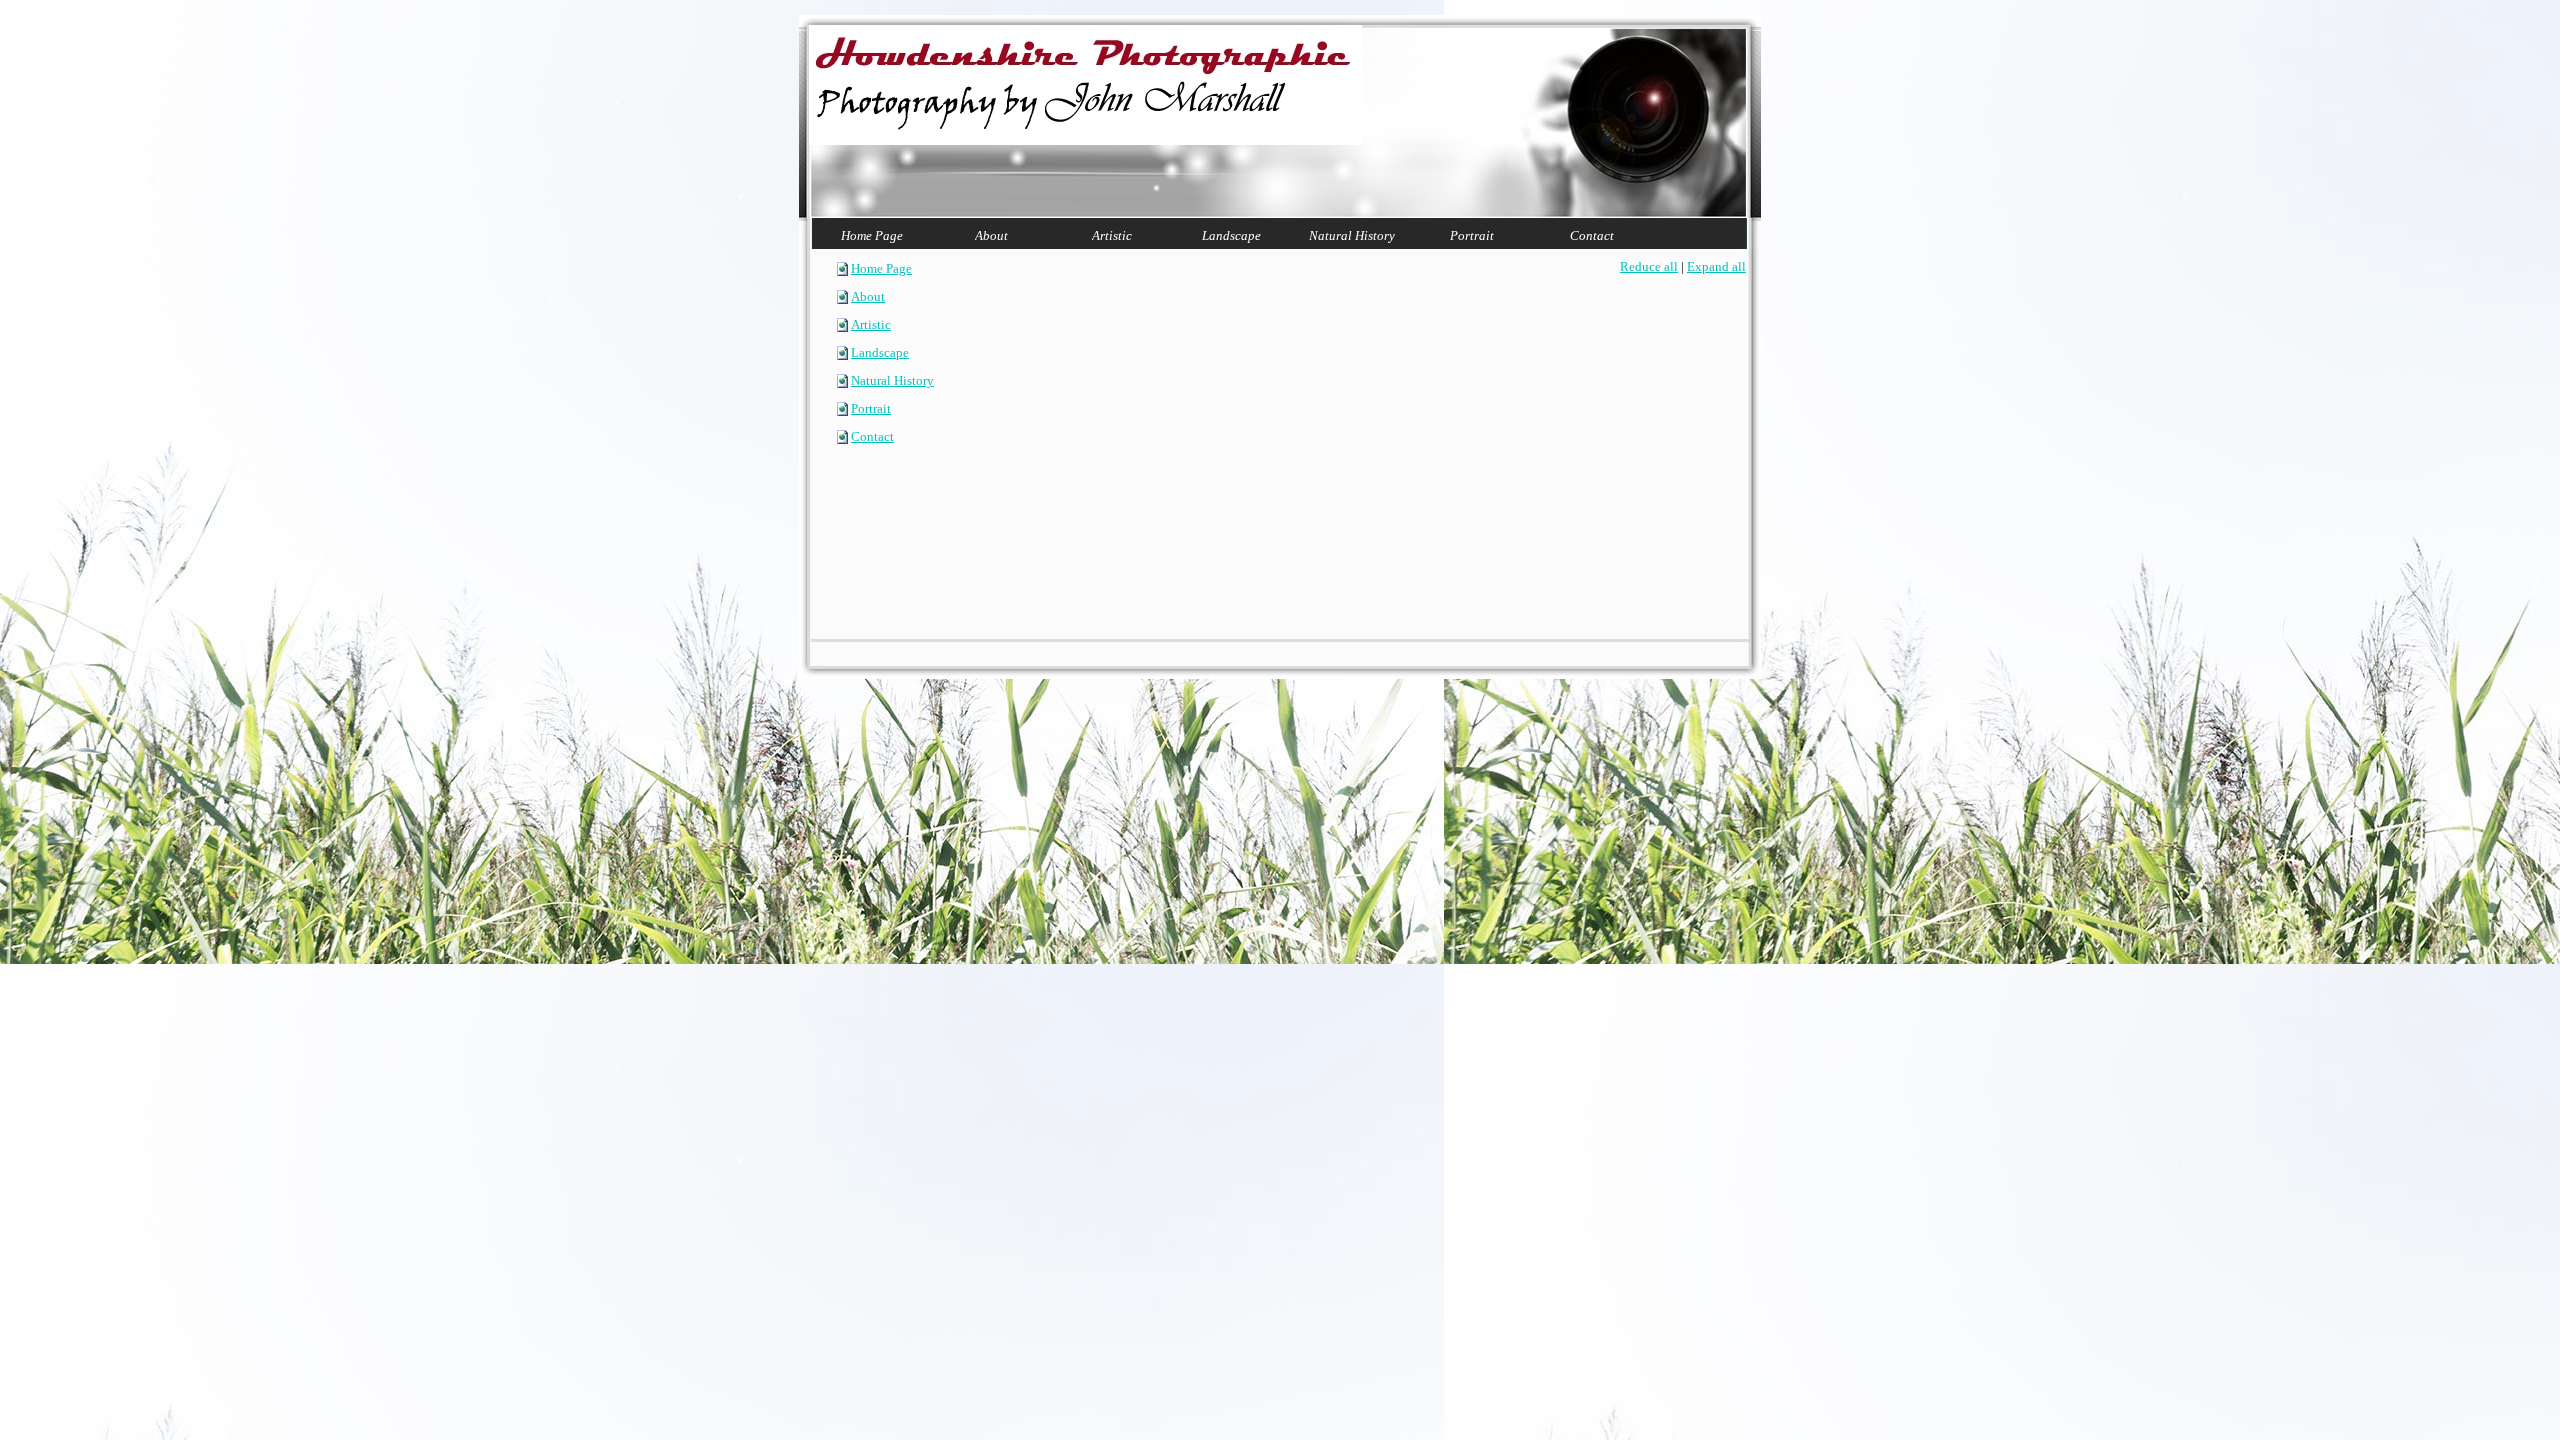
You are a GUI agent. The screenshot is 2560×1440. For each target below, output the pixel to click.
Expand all (1716, 266)
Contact (872, 436)
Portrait (871, 408)
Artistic (871, 324)
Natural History (892, 380)
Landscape (880, 352)
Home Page (881, 268)
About (868, 296)
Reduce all (1649, 266)
